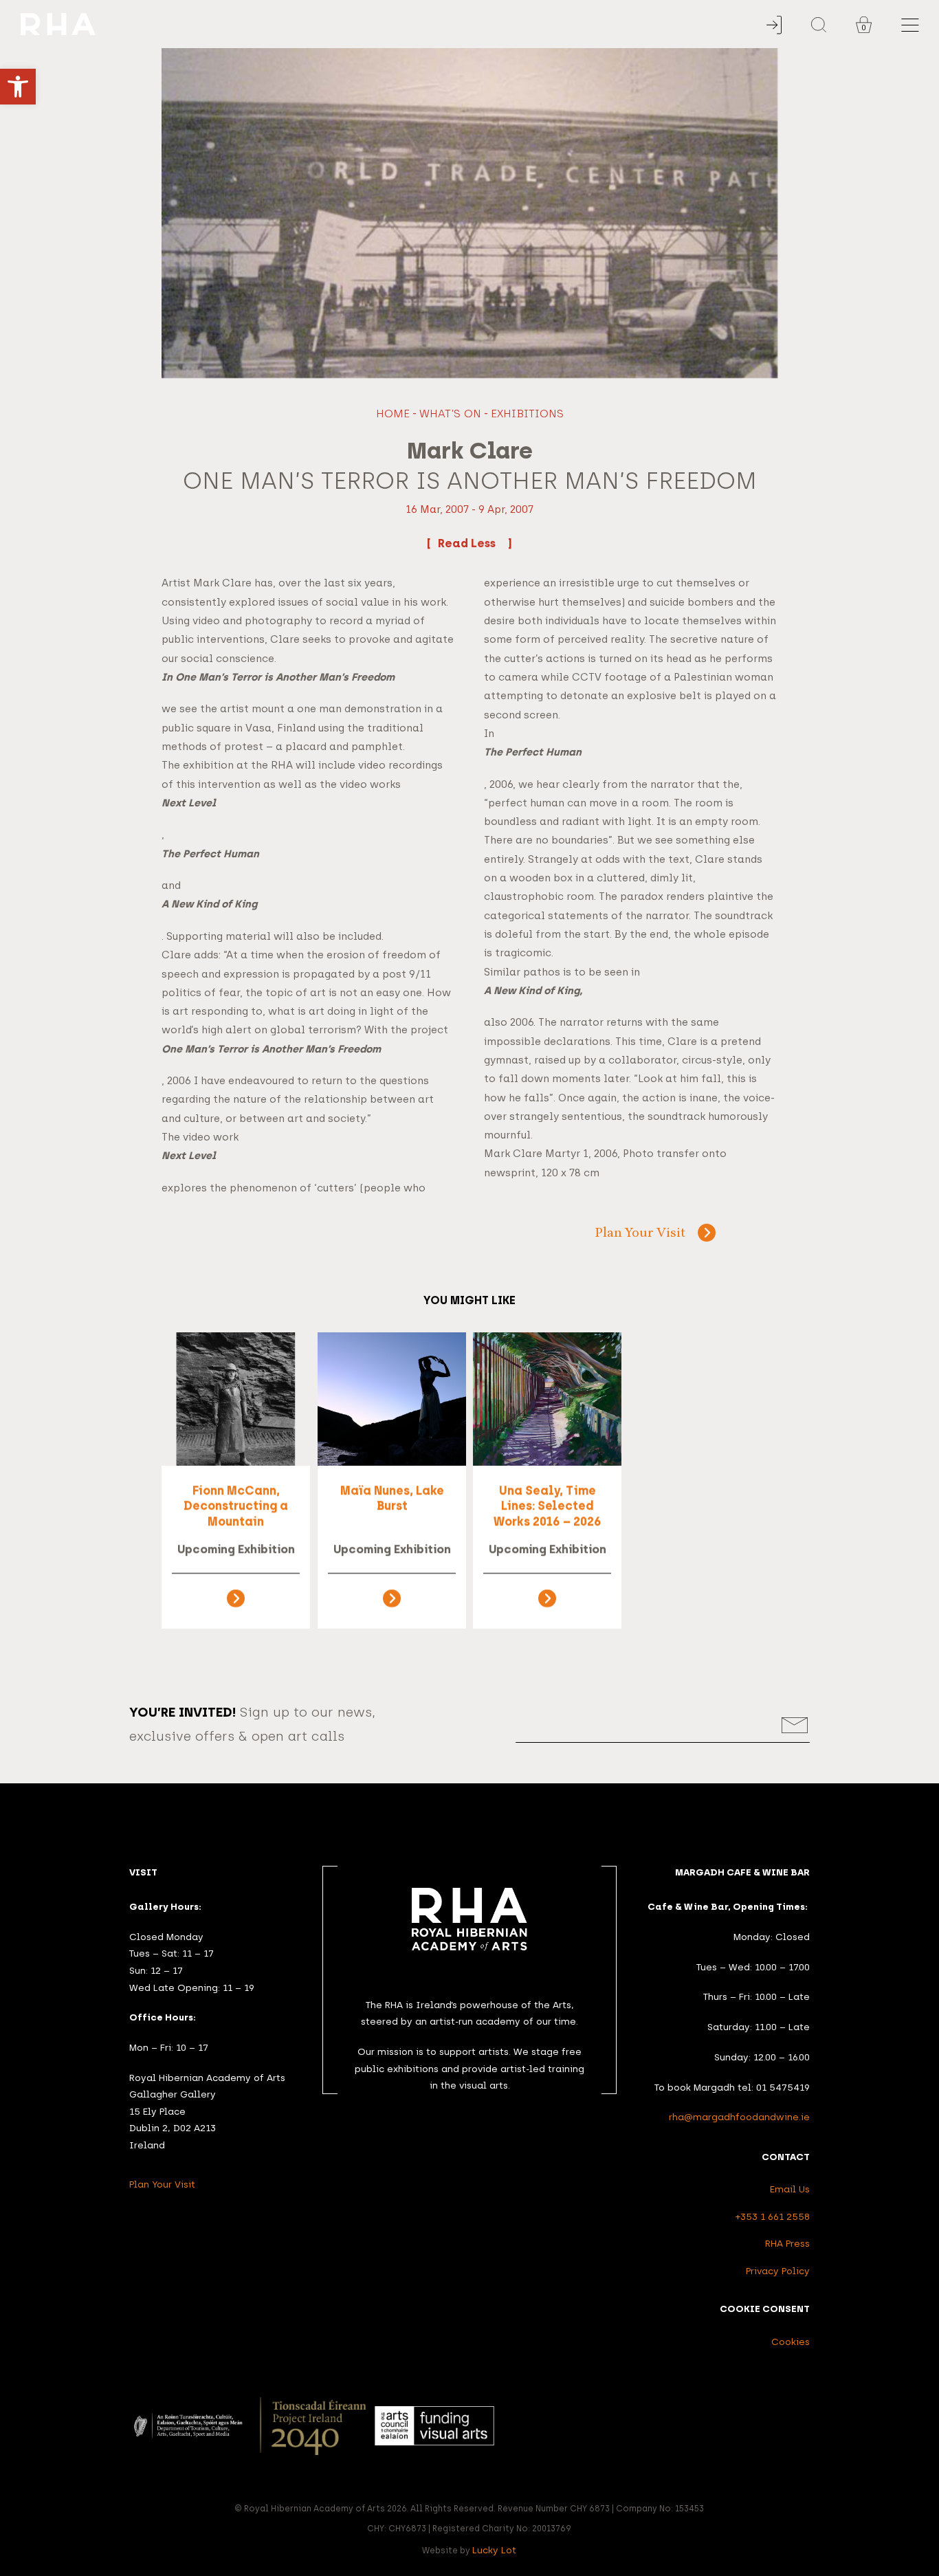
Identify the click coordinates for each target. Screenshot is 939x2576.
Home (393, 414)
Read (454, 543)
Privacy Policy (778, 2271)
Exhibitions (527, 414)
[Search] (819, 25)
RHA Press (787, 2243)
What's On (450, 414)
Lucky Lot (495, 2550)
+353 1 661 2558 (773, 2216)
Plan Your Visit (640, 1234)
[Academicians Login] (774, 25)
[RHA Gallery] (405, 24)
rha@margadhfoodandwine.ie (739, 2117)
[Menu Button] (910, 25)
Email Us (790, 2189)
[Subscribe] (795, 1725)
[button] (18, 87)
